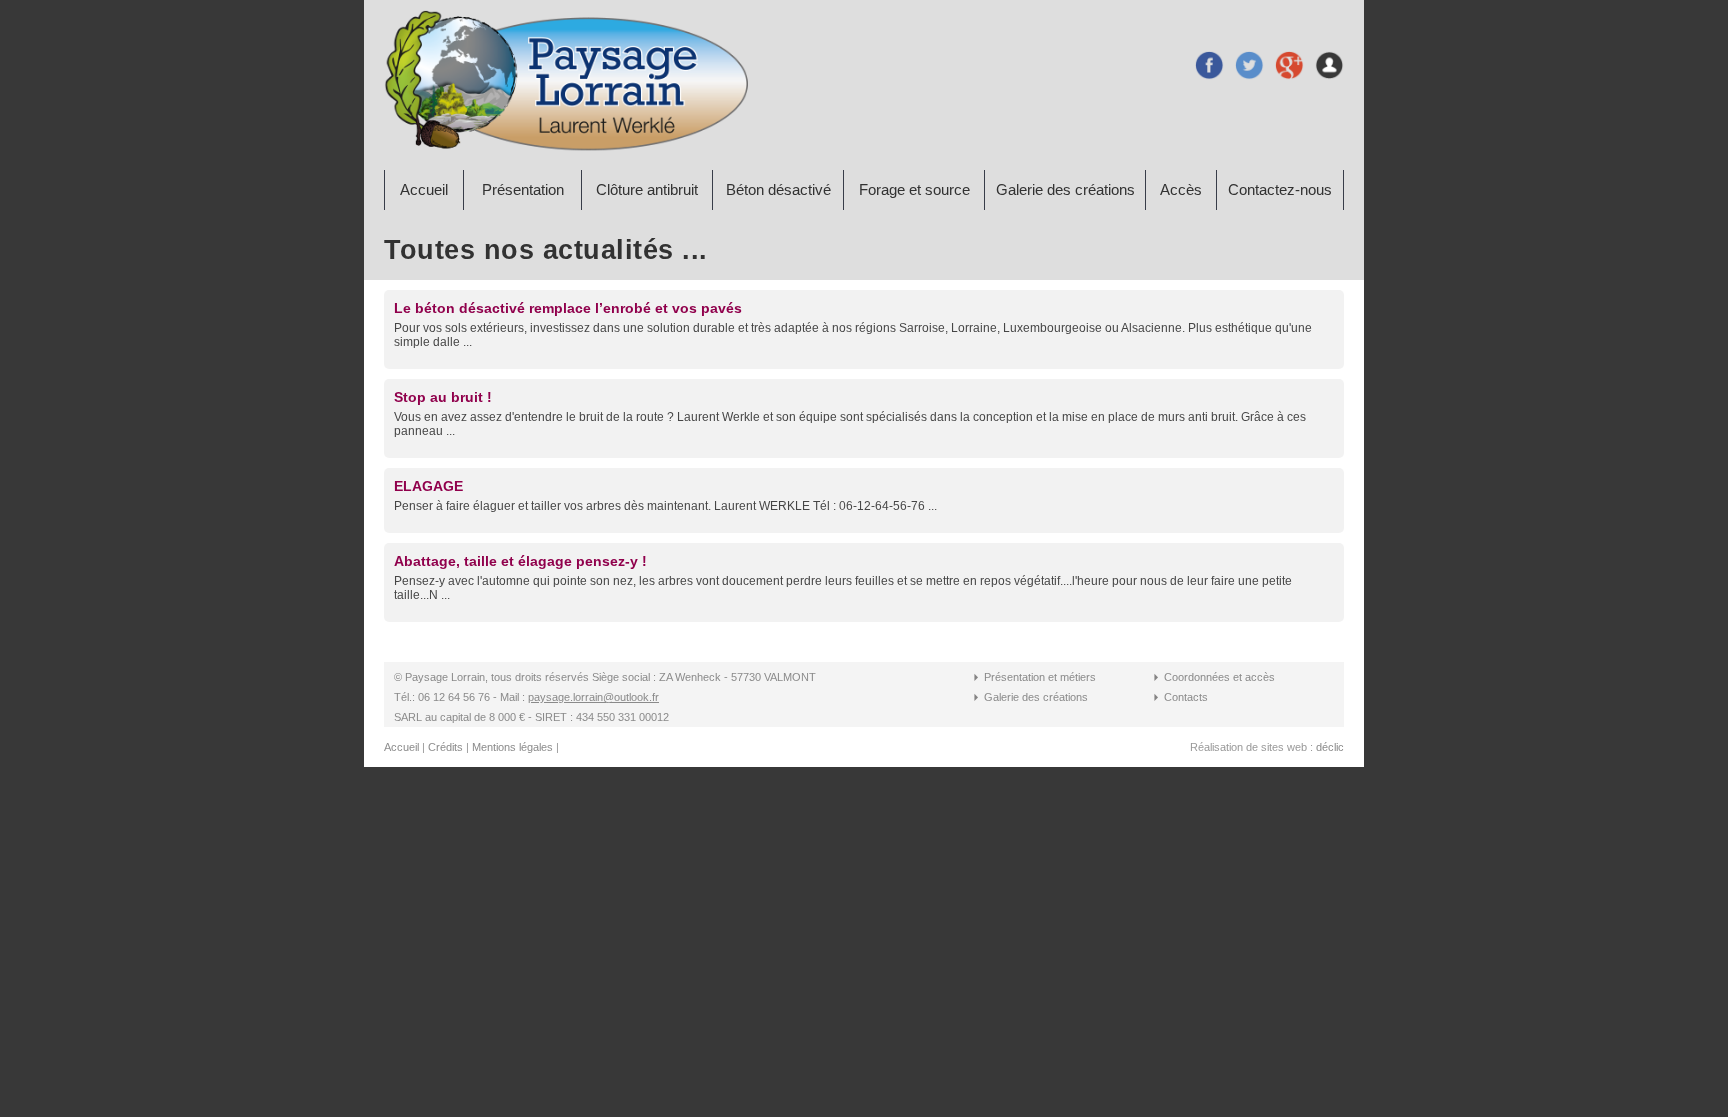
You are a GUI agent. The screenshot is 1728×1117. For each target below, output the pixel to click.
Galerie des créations (1036, 697)
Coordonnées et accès (1219, 677)
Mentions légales (512, 747)
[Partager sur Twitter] (1249, 74)
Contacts (1186, 697)
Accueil (401, 747)
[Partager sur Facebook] (1209, 74)
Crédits (445, 747)
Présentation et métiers (1040, 677)
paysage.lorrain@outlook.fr (593, 697)
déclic (1330, 747)
